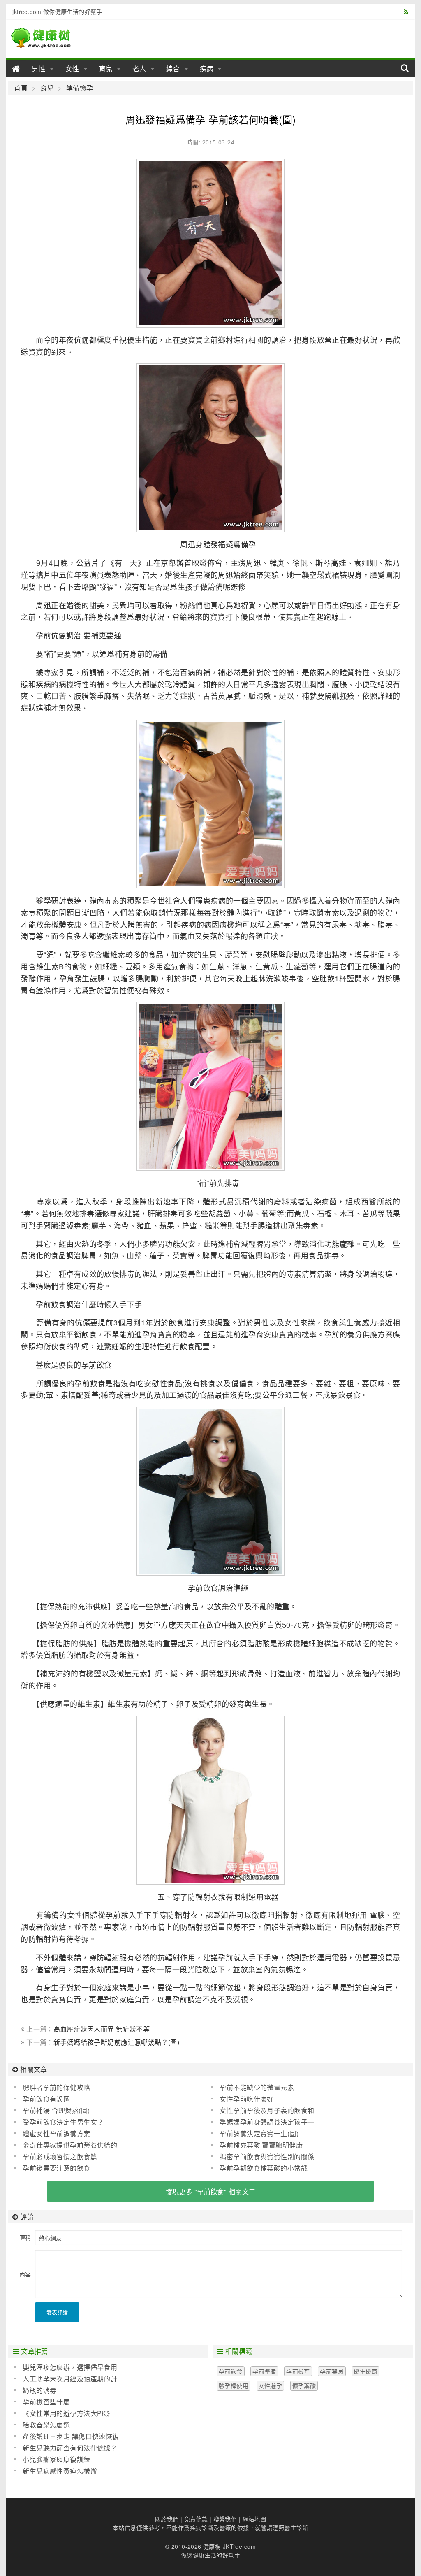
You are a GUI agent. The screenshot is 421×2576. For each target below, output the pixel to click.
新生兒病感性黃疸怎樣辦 (60, 2471)
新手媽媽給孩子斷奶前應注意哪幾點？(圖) (116, 2042)
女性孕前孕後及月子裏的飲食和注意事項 (263, 2111)
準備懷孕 (80, 88)
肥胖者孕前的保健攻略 (56, 2087)
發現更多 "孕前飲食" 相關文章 (211, 2191)
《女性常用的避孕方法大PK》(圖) (64, 2413)
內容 (25, 2274)
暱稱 (25, 2237)
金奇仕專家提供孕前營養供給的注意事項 (66, 2145)
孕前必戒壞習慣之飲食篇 (60, 2156)
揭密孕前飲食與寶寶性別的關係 (267, 2156)
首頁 (21, 88)
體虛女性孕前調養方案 (56, 2133)
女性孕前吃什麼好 (246, 2099)
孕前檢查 (298, 2371)
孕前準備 (264, 2371)
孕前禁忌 (332, 2371)
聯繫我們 (225, 2519)
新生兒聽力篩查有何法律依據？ (70, 2448)
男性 (39, 69)
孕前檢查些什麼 (46, 2402)
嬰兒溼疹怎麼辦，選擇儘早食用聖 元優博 (66, 2367)
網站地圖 (254, 2519)
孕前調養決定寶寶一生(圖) (259, 2133)
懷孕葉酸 (304, 2385)
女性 (72, 69)
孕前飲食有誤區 (46, 2099)
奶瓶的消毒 (39, 2390)
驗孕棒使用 (234, 2385)
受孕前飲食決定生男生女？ (63, 2122)
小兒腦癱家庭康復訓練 (56, 2459)
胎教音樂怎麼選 (46, 2425)
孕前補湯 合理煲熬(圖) (56, 2110)
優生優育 (365, 2371)
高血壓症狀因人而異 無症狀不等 (102, 2029)
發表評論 (57, 2312)
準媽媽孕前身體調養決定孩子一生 (263, 2122)
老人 (139, 69)
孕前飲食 (231, 2371)
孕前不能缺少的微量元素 (257, 2087)
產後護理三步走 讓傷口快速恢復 (71, 2436)
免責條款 (196, 2519)
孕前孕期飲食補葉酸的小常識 (263, 2168)
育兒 (106, 69)
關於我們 (167, 2519)
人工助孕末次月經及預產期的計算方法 (66, 2379)
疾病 (207, 69)
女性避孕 (271, 2385)
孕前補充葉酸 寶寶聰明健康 (261, 2145)
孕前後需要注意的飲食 (56, 2168)
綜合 (173, 69)
